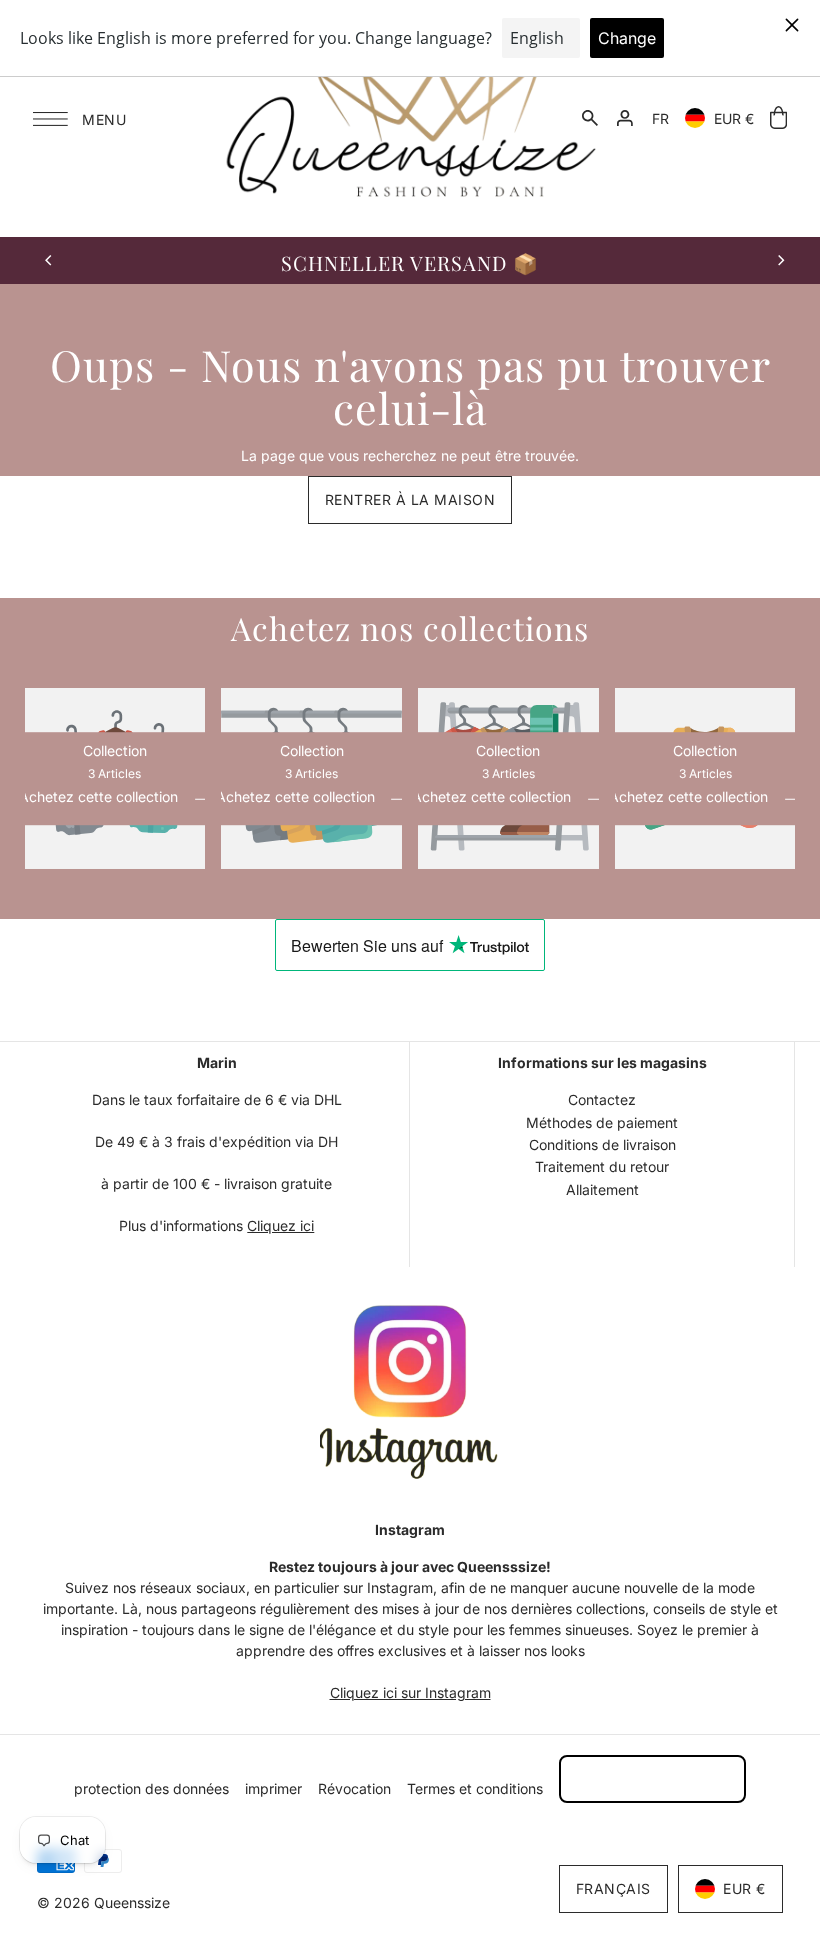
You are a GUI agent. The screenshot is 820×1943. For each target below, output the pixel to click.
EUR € (734, 118)
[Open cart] (779, 118)
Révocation (354, 1788)
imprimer (273, 1788)
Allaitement (602, 1189)
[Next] (780, 260)
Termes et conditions (475, 1788)
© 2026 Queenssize (103, 1902)
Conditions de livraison (602, 1144)
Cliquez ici (280, 1225)
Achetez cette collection (100, 798)
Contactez (602, 1099)
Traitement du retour (602, 1166)
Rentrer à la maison (410, 499)
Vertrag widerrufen (652, 1778)
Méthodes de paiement (602, 1122)
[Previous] (50, 260)
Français (613, 1888)
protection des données (151, 1788)
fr (660, 118)
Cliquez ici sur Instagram (410, 1692)
